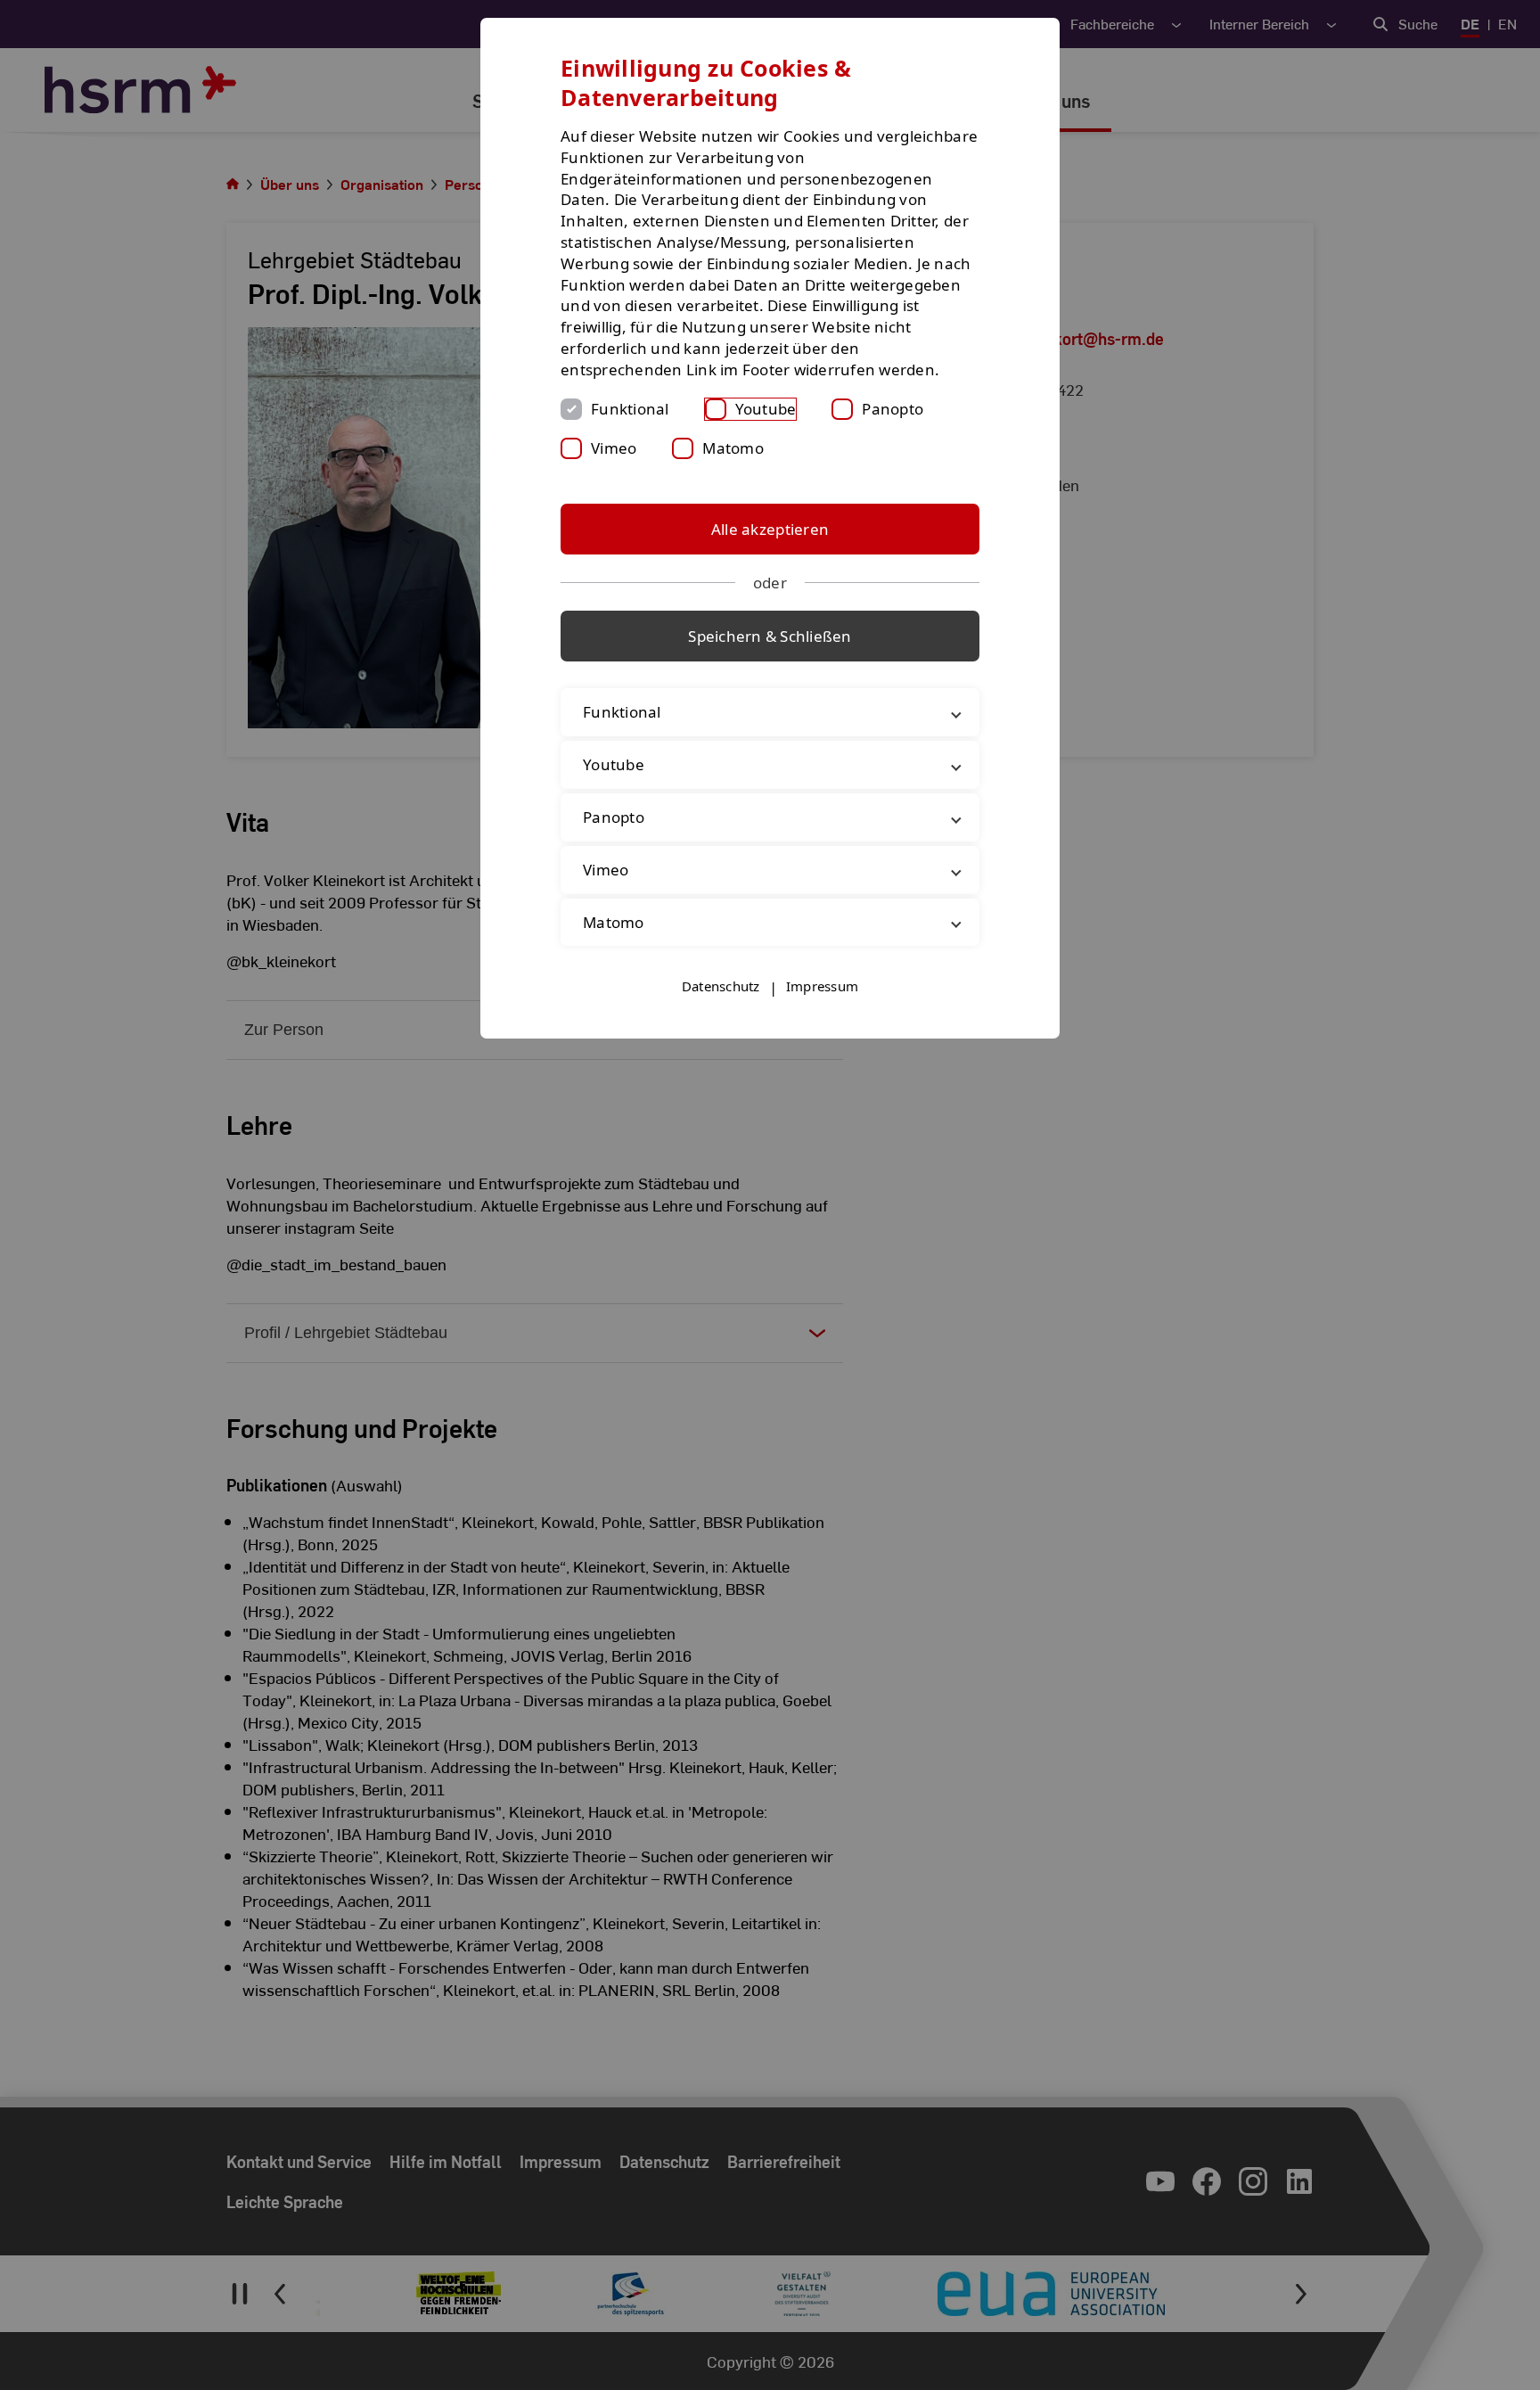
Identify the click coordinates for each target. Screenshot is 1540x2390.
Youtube (766, 409)
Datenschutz (721, 986)
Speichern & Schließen (770, 636)
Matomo (733, 448)
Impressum (822, 986)
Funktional (630, 409)
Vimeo (614, 448)
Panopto (893, 409)
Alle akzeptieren (770, 529)
